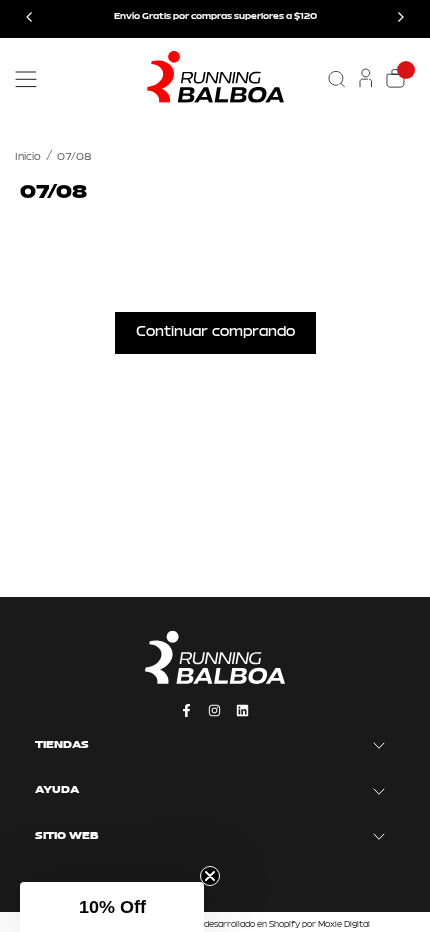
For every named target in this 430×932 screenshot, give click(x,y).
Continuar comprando (215, 332)
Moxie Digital (344, 925)
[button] (112, 907)
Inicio (28, 157)
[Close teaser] (210, 876)
